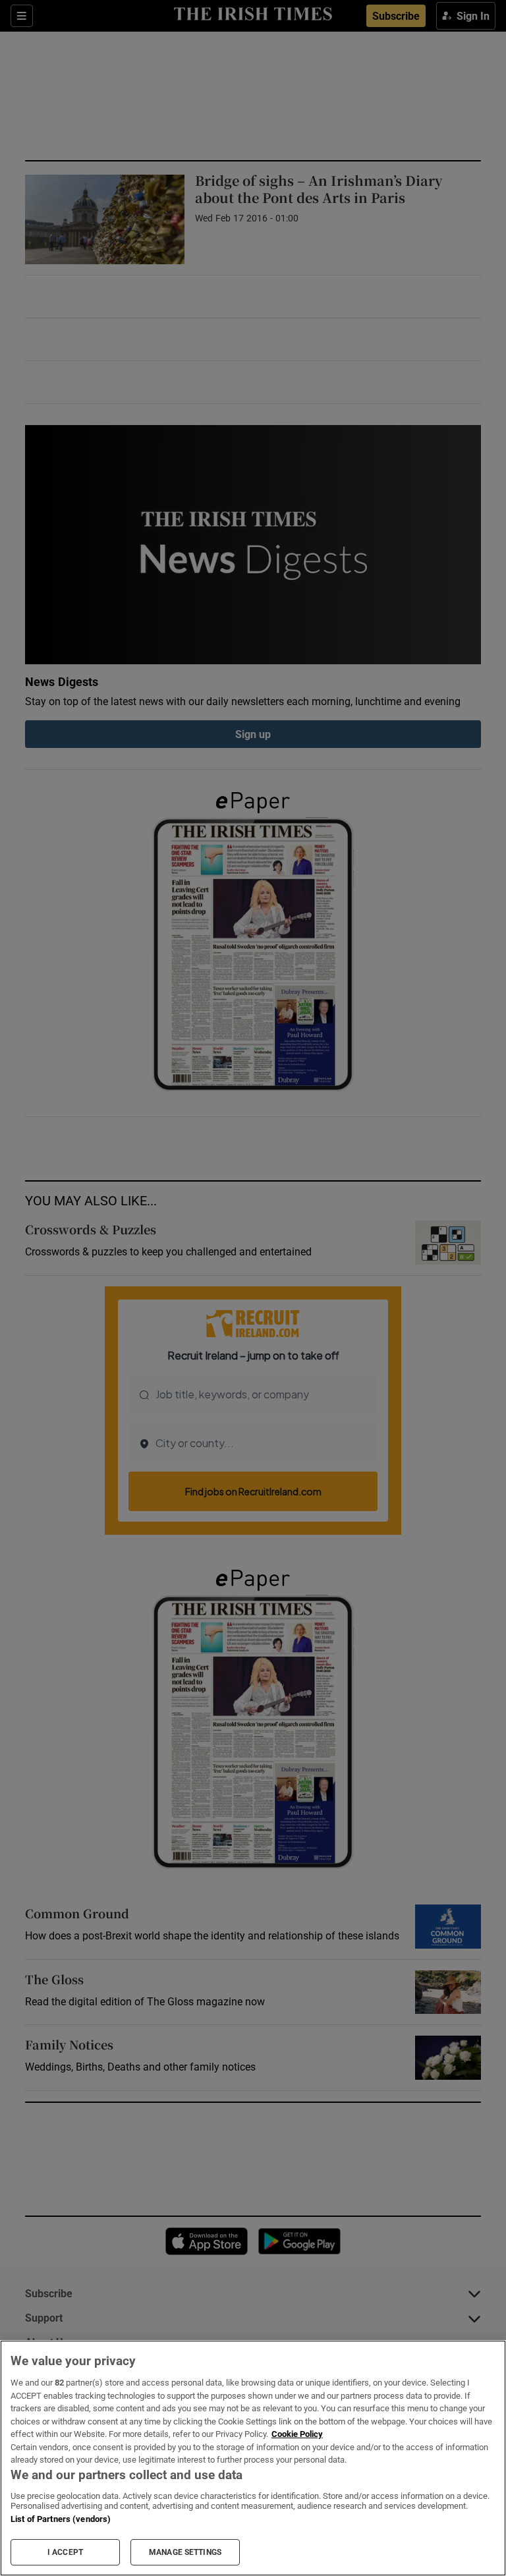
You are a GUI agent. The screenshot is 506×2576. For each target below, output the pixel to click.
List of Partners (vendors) (61, 2519)
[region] (253, 2458)
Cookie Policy (297, 2434)
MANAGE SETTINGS (185, 2552)
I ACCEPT (65, 2552)
